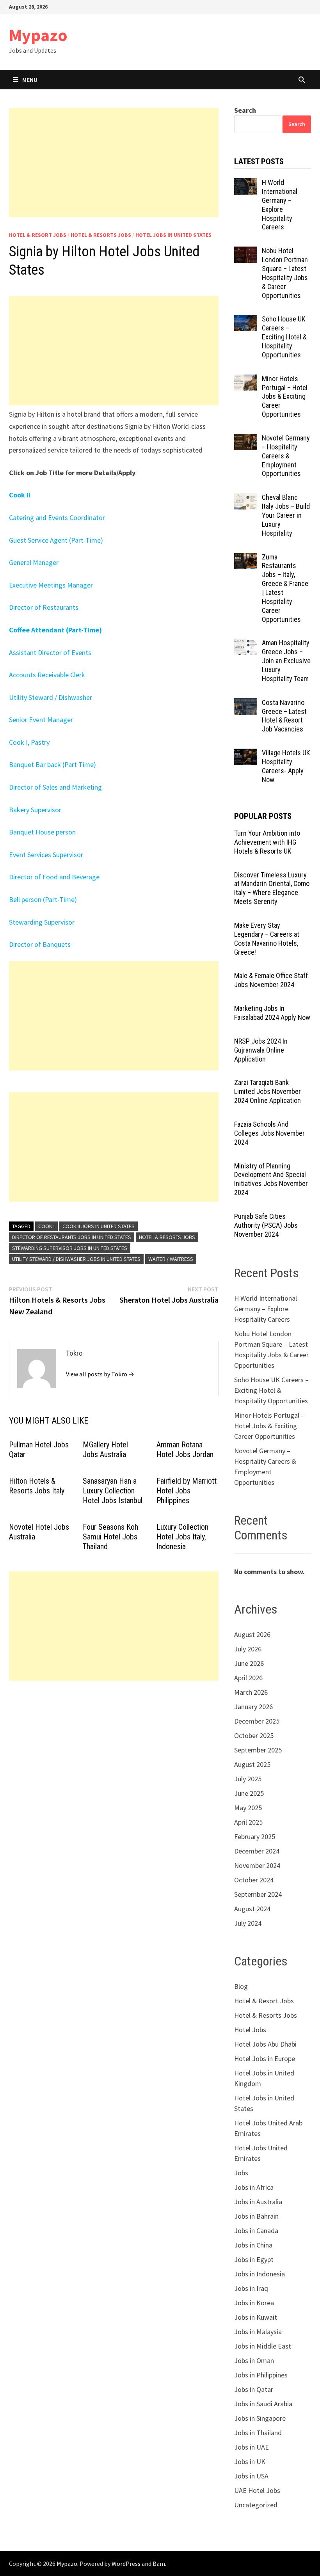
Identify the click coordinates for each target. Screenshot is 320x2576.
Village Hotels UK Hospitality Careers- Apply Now (286, 766)
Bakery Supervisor (35, 810)
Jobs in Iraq (251, 2288)
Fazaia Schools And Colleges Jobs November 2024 (269, 1133)
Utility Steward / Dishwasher (51, 697)
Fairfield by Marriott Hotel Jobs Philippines (187, 1491)
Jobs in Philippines (261, 2375)
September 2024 (258, 1894)
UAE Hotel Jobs (257, 2490)
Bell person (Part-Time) (43, 899)
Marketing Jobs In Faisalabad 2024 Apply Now (272, 1013)
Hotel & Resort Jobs (38, 235)
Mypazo (38, 35)
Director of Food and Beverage (54, 877)
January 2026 (253, 1707)
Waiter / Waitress (171, 1259)
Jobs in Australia (258, 2202)
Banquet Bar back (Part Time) (52, 764)
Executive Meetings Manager (51, 585)
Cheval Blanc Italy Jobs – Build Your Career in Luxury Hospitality (286, 515)
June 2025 (249, 1793)
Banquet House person (42, 832)
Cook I (46, 1226)
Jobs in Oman (254, 2360)
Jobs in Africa (254, 2187)
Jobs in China (253, 2245)
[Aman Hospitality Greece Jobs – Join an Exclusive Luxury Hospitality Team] (246, 644)
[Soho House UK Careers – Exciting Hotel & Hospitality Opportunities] (246, 320)
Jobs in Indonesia (260, 2274)
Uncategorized (256, 2505)
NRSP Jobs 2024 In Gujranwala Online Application (261, 1050)
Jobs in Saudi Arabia (263, 2404)
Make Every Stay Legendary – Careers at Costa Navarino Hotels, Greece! (267, 939)
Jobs (241, 2173)
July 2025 (248, 1779)
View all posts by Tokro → (100, 1374)
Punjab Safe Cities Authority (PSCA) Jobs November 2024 (266, 1225)
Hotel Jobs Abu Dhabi (265, 2044)
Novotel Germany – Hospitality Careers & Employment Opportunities (286, 456)
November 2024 (257, 1865)
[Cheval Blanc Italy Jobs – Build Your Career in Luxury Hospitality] (246, 498)
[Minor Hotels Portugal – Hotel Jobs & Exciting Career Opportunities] (246, 380)
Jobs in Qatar (254, 2389)
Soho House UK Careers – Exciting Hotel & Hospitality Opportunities (284, 337)
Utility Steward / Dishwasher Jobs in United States (76, 1259)
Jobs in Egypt (254, 2259)
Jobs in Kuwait (256, 2317)
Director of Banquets (40, 944)
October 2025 (254, 1735)
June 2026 (249, 1663)
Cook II (20, 495)
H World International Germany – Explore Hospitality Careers (280, 205)
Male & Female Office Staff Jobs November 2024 (271, 980)
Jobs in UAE (252, 2447)
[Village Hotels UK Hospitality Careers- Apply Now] (246, 754)
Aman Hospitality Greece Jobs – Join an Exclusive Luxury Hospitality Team (286, 660)
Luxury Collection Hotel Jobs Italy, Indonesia (182, 1537)
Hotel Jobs (250, 2030)
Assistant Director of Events (50, 652)
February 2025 (255, 1837)
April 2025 (248, 1822)
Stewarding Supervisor (42, 922)
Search (245, 110)
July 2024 (248, 1923)
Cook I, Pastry (29, 742)
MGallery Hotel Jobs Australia (105, 1450)
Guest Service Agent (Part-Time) (56, 540)
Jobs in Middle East (263, 2346)
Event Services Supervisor (46, 855)
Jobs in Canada (256, 2231)
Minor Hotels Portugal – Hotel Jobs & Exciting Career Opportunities (285, 396)
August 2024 (252, 1909)
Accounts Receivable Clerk (47, 675)
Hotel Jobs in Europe (265, 2058)
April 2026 (248, 1678)
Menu (30, 80)
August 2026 (252, 1634)
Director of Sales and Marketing (55, 787)
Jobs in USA (251, 2476)
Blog (241, 1986)
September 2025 (258, 1750)
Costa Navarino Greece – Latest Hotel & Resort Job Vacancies (284, 716)
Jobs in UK (250, 2461)
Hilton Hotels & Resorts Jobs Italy (37, 1486)
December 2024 (257, 1851)
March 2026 (251, 1692)
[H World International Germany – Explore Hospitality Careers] (246, 184)
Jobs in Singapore (260, 2418)
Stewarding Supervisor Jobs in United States (70, 1248)
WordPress (126, 2564)
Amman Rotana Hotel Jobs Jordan (185, 1450)
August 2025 (252, 1764)
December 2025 (257, 1721)
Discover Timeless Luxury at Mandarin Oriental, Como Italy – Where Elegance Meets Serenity (272, 888)
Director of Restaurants (44, 607)
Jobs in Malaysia (258, 2332)
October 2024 (254, 1880)
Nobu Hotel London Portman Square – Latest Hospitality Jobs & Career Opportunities (285, 273)
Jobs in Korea (254, 2303)
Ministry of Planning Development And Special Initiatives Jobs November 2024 (271, 1179)
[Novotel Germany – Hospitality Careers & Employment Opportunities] (246, 439)
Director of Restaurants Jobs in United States (72, 1237)
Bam (159, 2564)
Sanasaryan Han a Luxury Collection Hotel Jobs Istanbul (113, 1491)
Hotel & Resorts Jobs (101, 235)
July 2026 (248, 1649)
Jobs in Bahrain (256, 2216)
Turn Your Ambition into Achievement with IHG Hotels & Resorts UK (267, 842)
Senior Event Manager (41, 720)
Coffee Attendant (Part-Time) (55, 630)
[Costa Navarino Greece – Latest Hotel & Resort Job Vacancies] (246, 704)
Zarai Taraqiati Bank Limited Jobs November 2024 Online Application (268, 1091)
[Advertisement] (114, 163)
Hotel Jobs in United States (173, 235)
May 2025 (248, 1808)
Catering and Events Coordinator (57, 518)
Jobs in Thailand (258, 2433)
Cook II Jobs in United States (99, 1226)
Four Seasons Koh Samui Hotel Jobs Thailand (110, 1537)
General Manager (34, 562)
